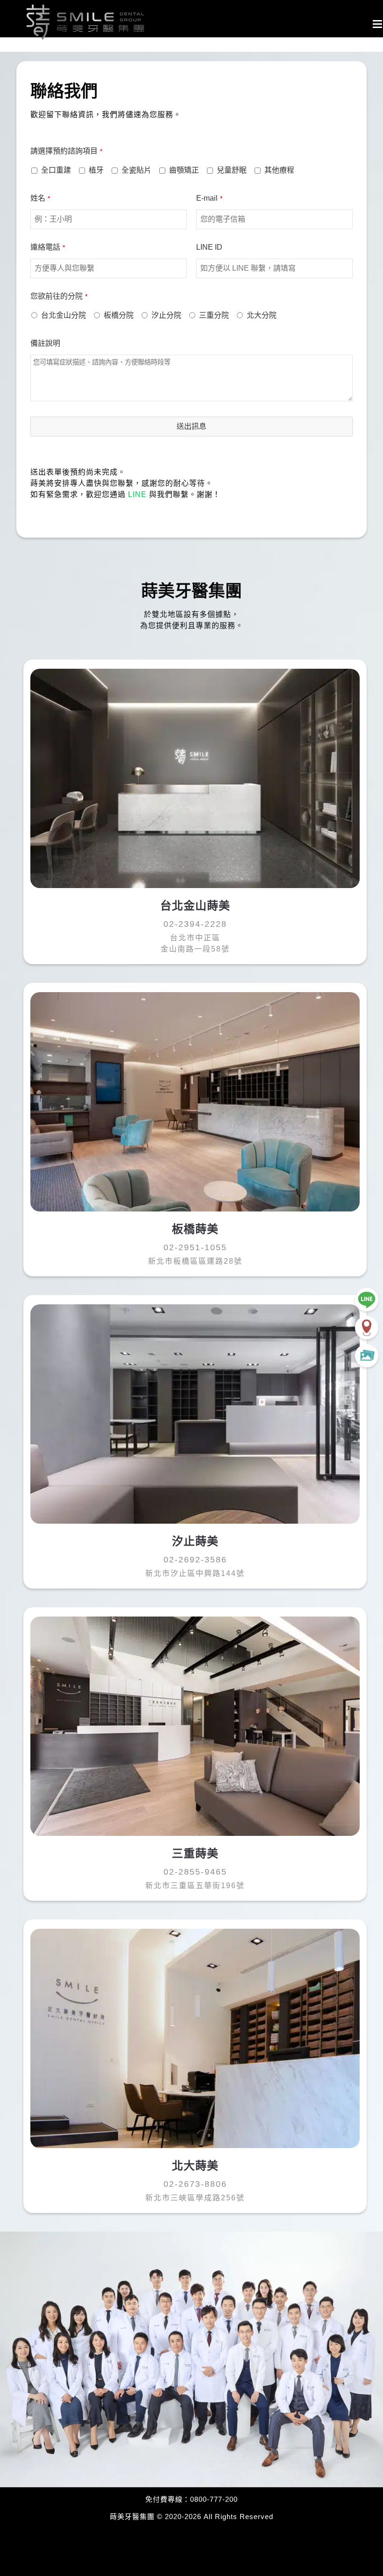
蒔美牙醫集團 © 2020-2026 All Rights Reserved (191, 2516)
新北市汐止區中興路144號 (195, 1573)
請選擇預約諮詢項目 (66, 151)
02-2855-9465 (195, 1872)
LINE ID (209, 247)
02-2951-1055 (195, 1247)
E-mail (209, 198)
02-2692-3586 (195, 1560)
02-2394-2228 (195, 924)
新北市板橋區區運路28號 (195, 1261)
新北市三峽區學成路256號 (195, 2198)
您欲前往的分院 (59, 296)
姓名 (40, 198)
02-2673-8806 (195, 2184)
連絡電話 (48, 247)
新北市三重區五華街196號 (195, 1886)
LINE (137, 494)
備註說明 (45, 343)
